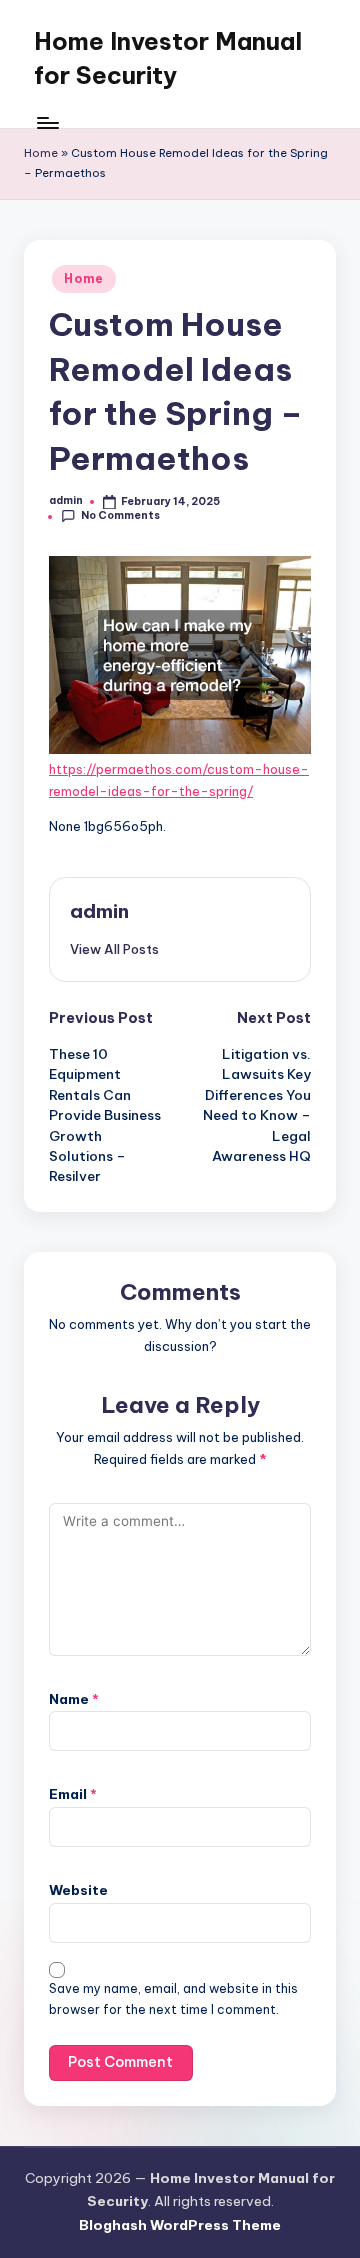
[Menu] (47, 122)
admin (99, 911)
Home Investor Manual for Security (168, 58)
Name (74, 1699)
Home (41, 153)
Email (73, 1794)
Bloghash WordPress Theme (180, 2225)
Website (78, 1890)
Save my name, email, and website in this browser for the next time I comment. (173, 1999)
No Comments (120, 515)
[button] (114, 949)
